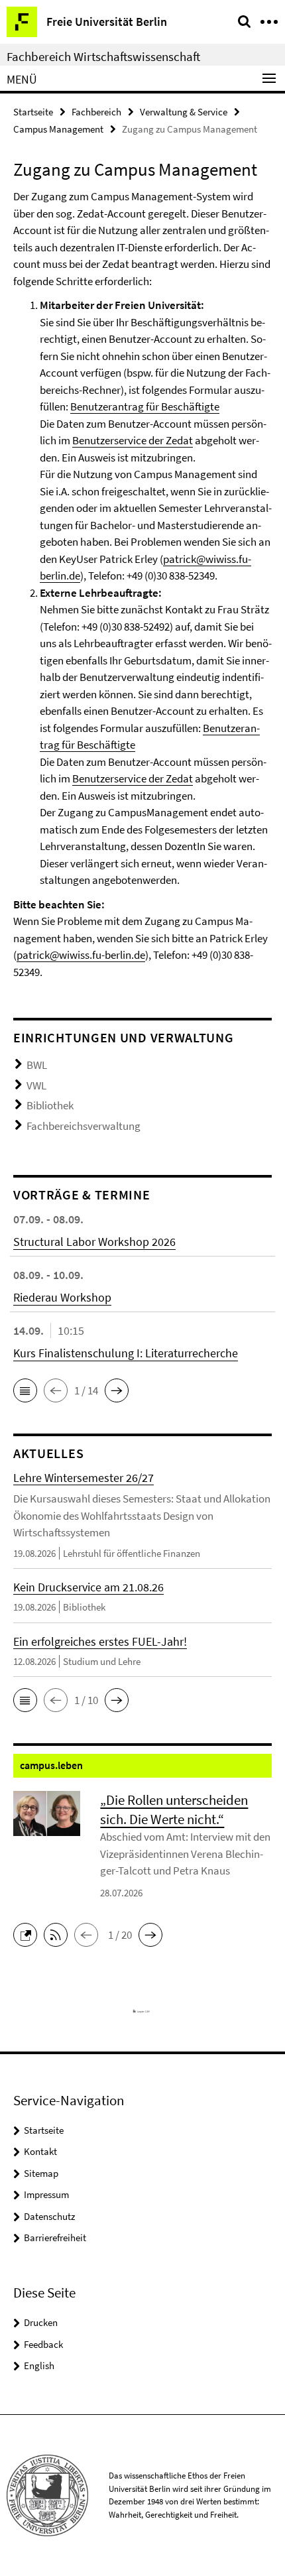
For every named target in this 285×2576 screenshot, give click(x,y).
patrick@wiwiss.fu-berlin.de (81, 955)
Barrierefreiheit (55, 2238)
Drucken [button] (41, 2322)
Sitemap (41, 2173)
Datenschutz (49, 2216)
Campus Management (58, 129)
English (39, 2365)
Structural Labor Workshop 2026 (94, 1242)
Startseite (33, 112)
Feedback (43, 2344)
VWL (36, 1085)
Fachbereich (96, 112)
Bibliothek (50, 1105)
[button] (25, 1390)
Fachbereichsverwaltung (84, 1126)
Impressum (46, 2194)
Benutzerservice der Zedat (133, 440)
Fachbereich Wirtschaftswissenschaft (103, 56)
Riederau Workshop (62, 1297)
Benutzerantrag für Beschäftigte (145, 406)
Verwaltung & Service (184, 112)
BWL (37, 1065)
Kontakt (40, 2151)
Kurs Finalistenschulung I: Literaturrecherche (126, 1353)
